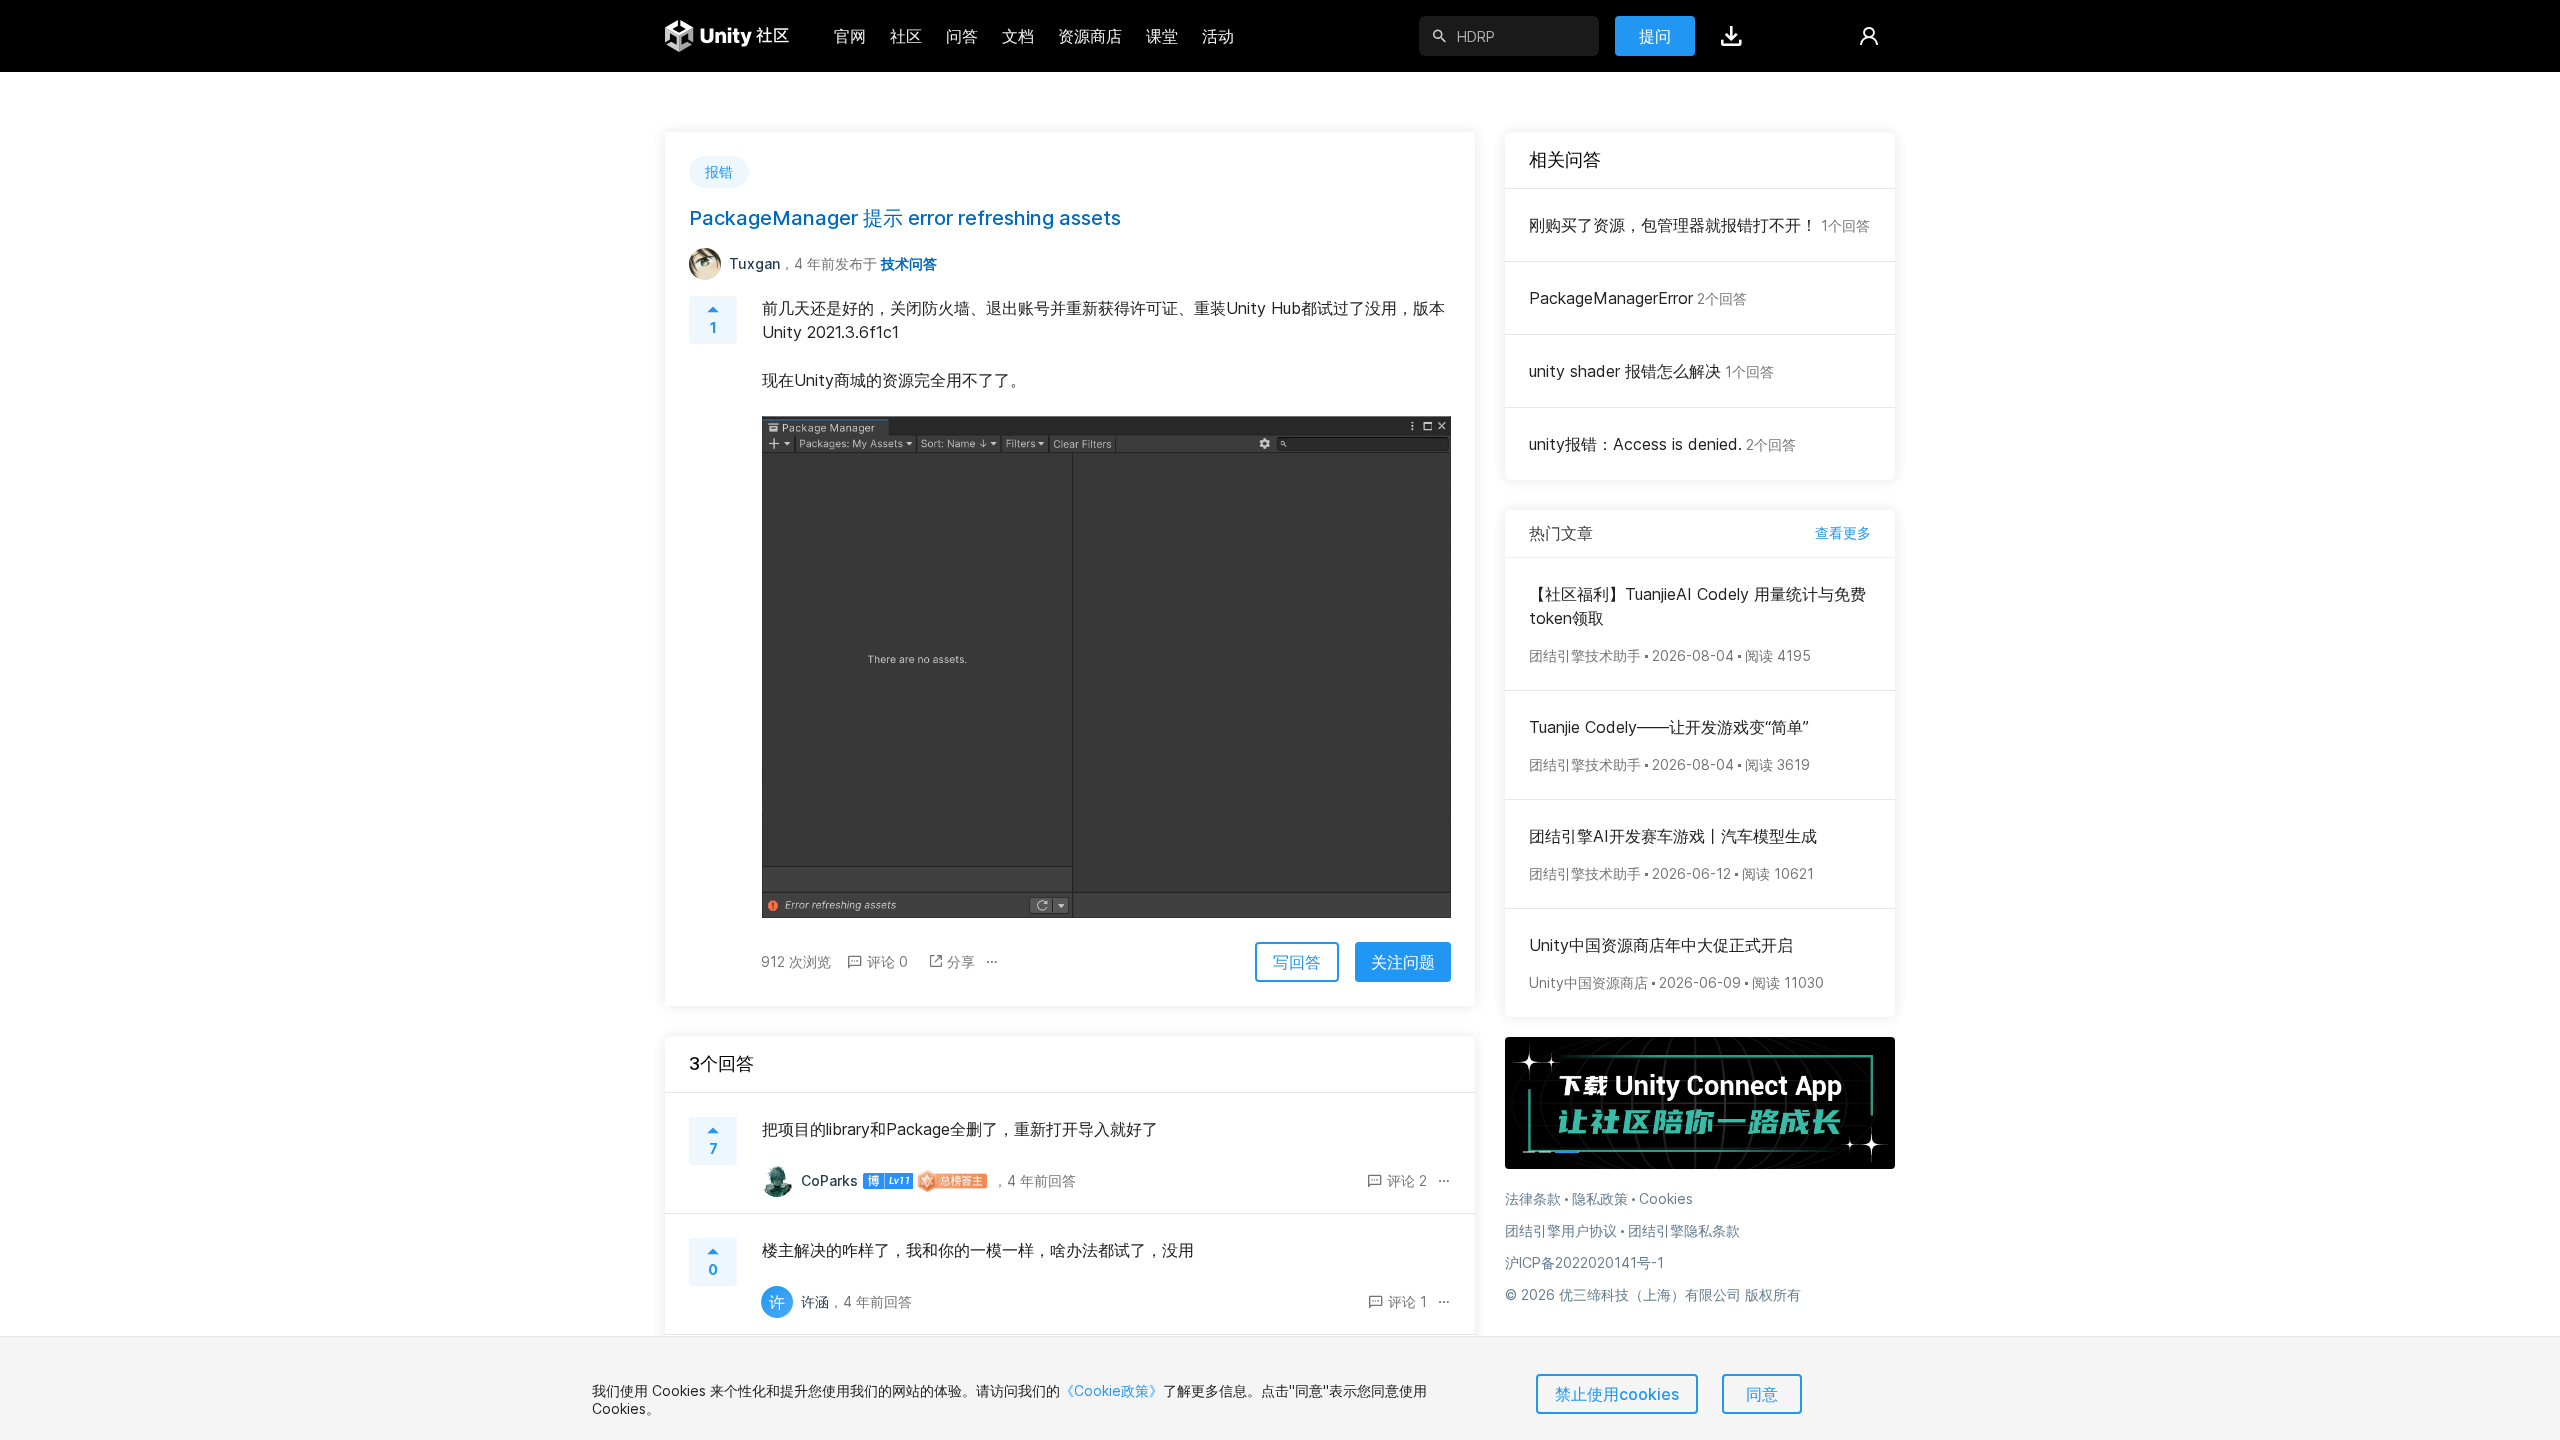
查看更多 (1843, 532)
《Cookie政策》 (1111, 1390)
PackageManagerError (1638, 298)
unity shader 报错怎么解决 (1651, 371)
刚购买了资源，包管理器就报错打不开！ (1699, 225)
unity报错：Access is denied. (1662, 444)
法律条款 (1533, 1198)
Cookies (1666, 1198)
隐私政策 (1600, 1198)
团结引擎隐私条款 (1684, 1230)
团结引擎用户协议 (1561, 1230)
